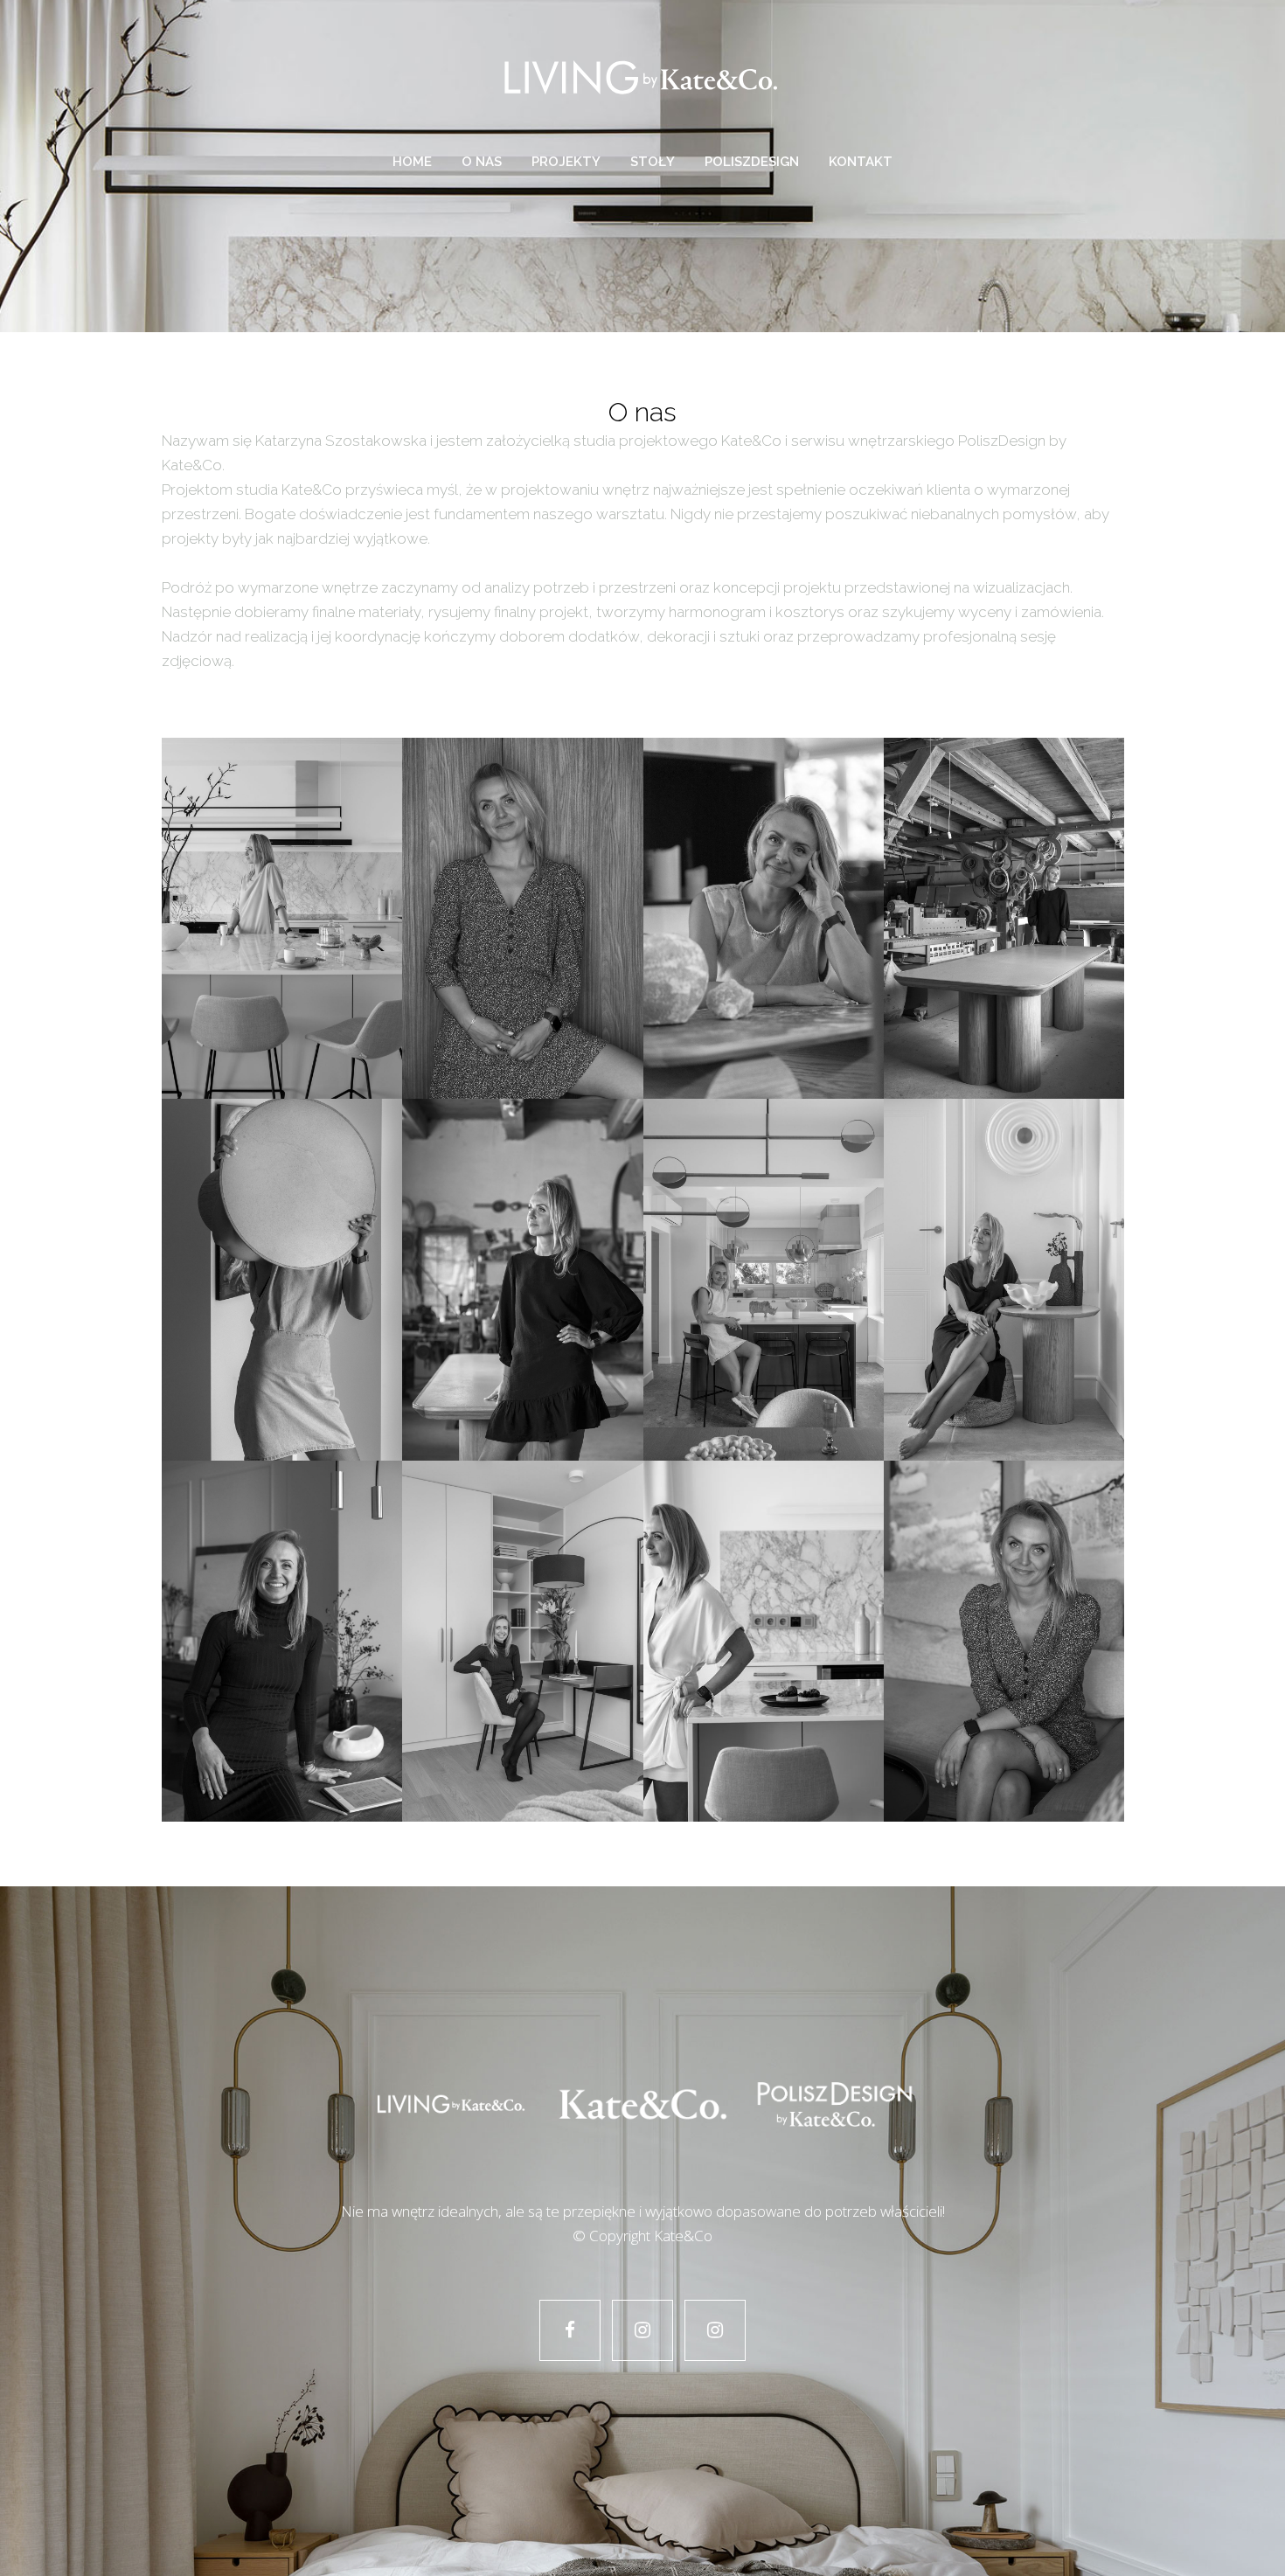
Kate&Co (683, 2236)
